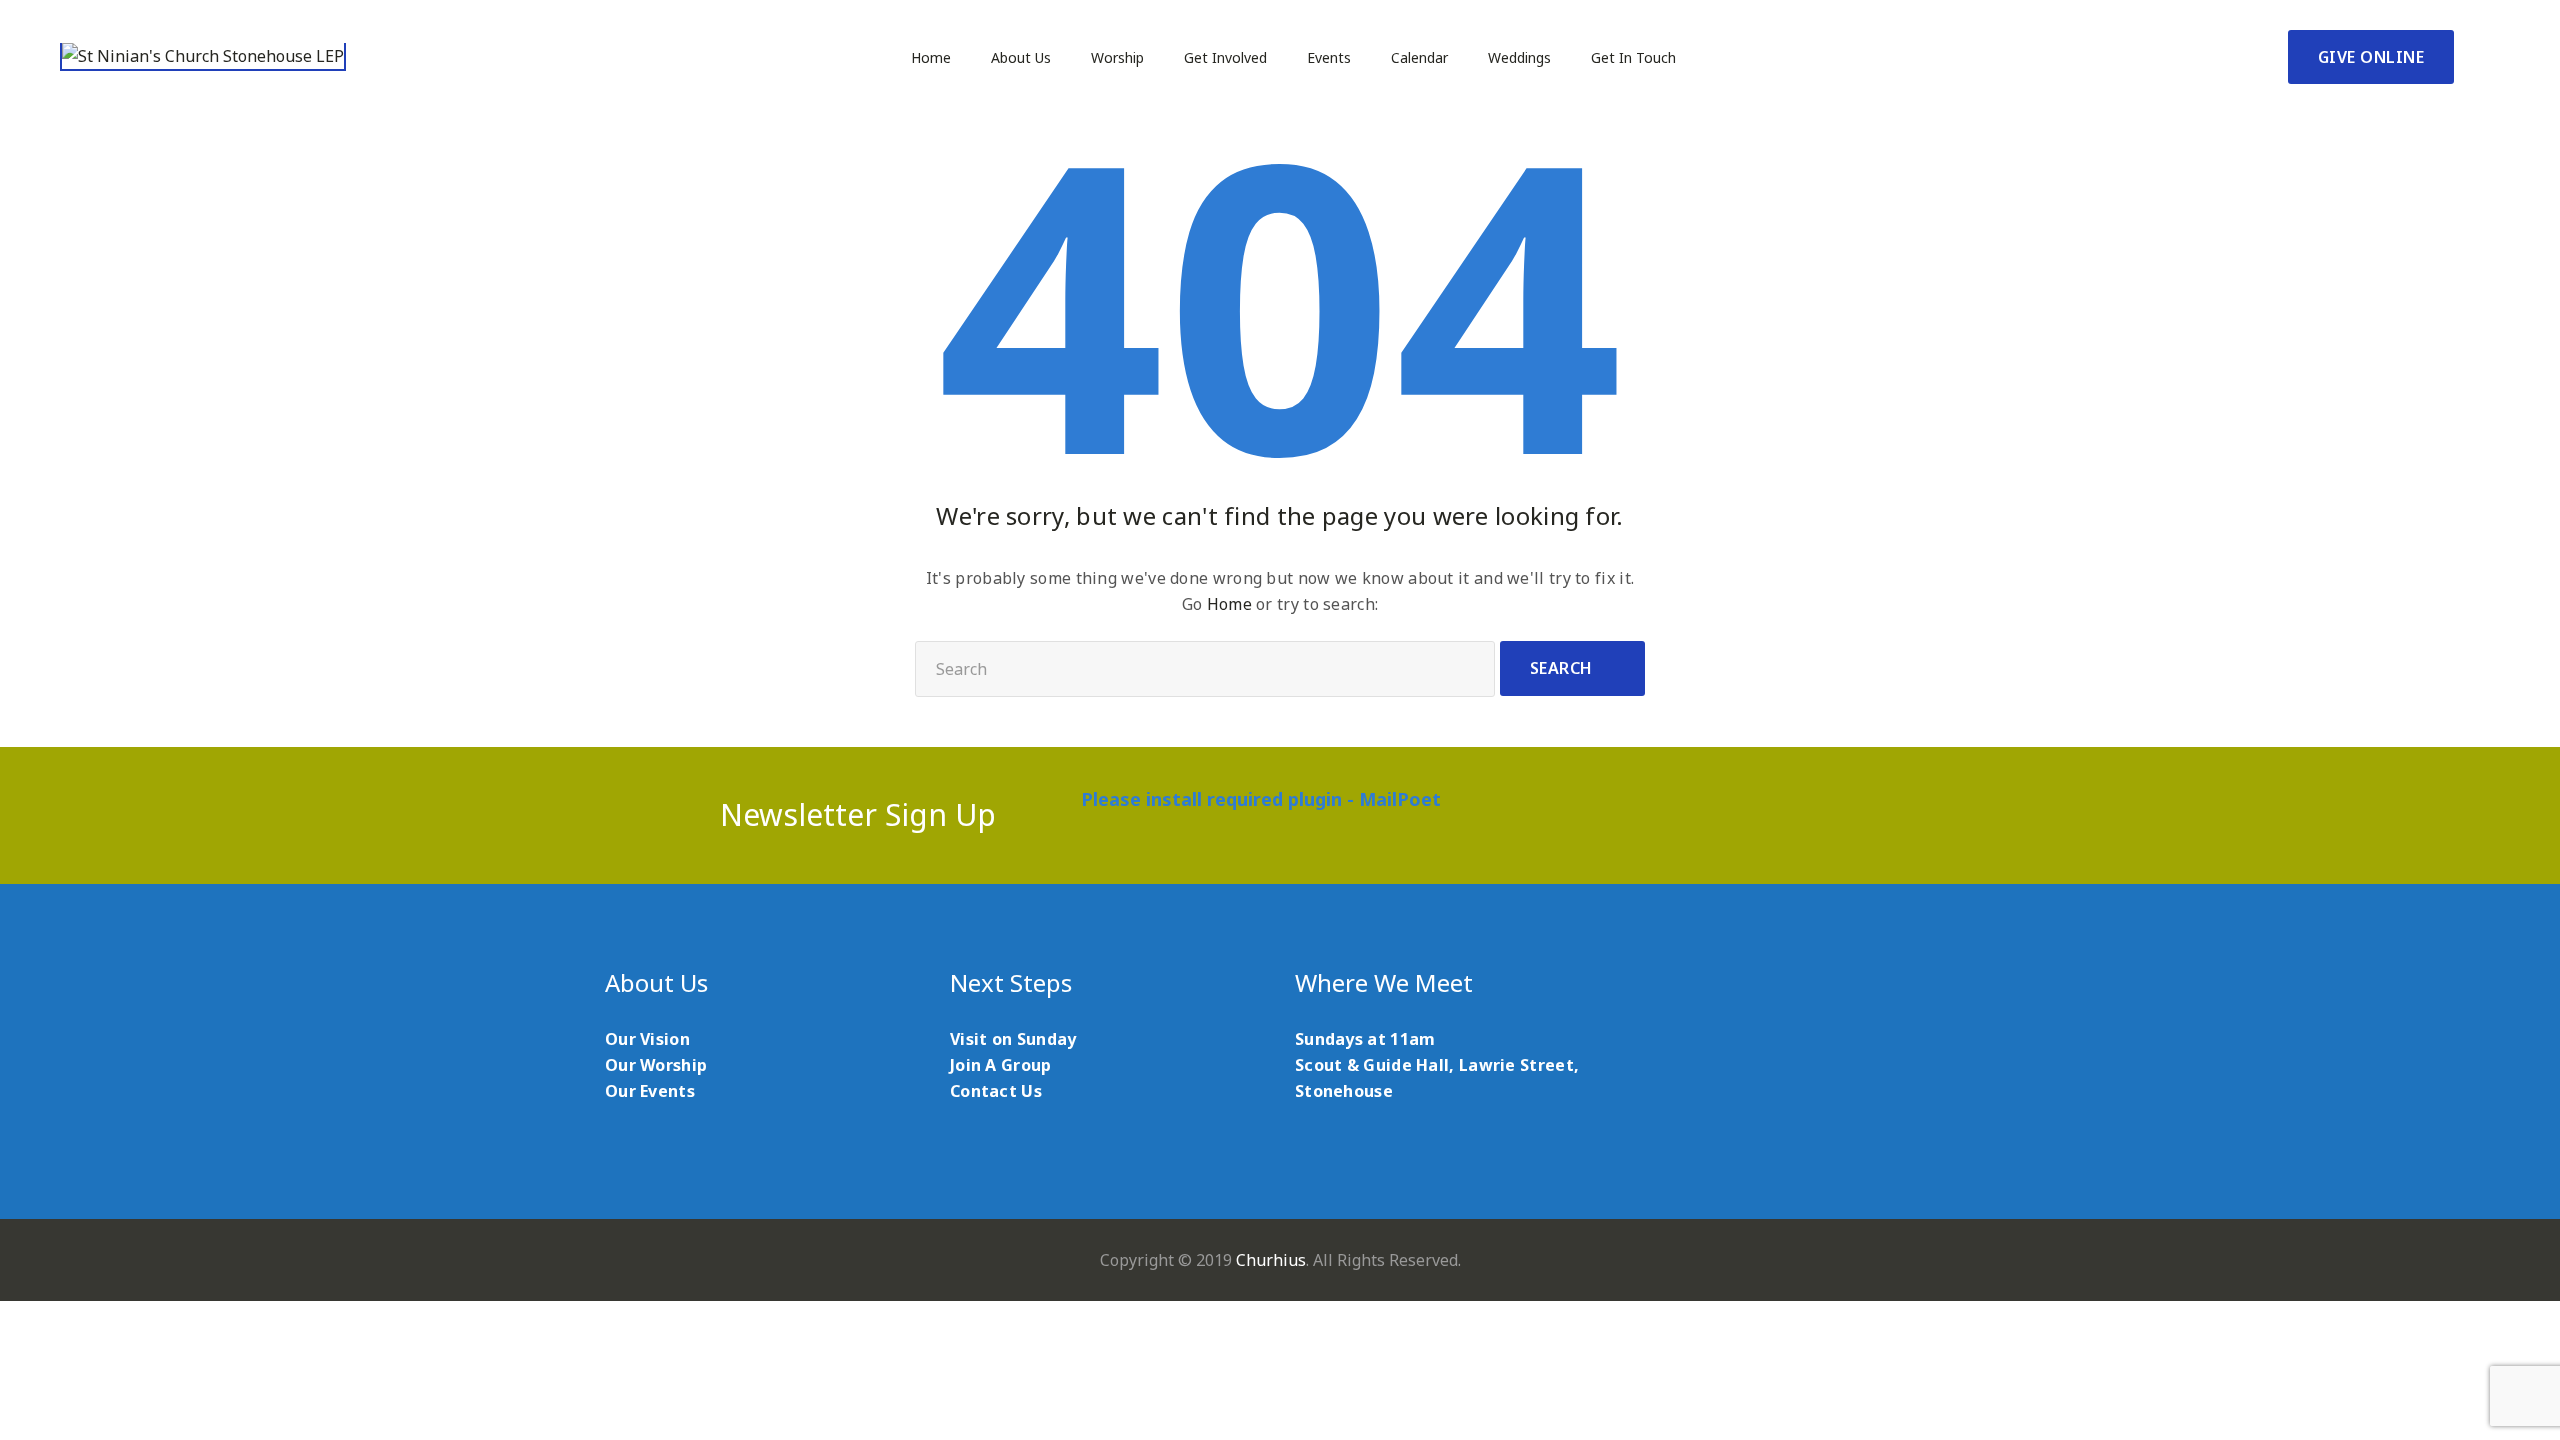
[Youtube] (1764, 815)
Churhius (1271, 1260)
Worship (1117, 58)
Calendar (1419, 58)
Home (931, 58)
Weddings (1519, 58)
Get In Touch (1633, 58)
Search (1561, 668)
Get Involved (1225, 58)
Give (2371, 57)
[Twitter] (1715, 815)
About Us (1021, 58)
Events (1329, 58)
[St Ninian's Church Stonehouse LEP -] (203, 57)
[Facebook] (1666, 815)
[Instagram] (1813, 815)
